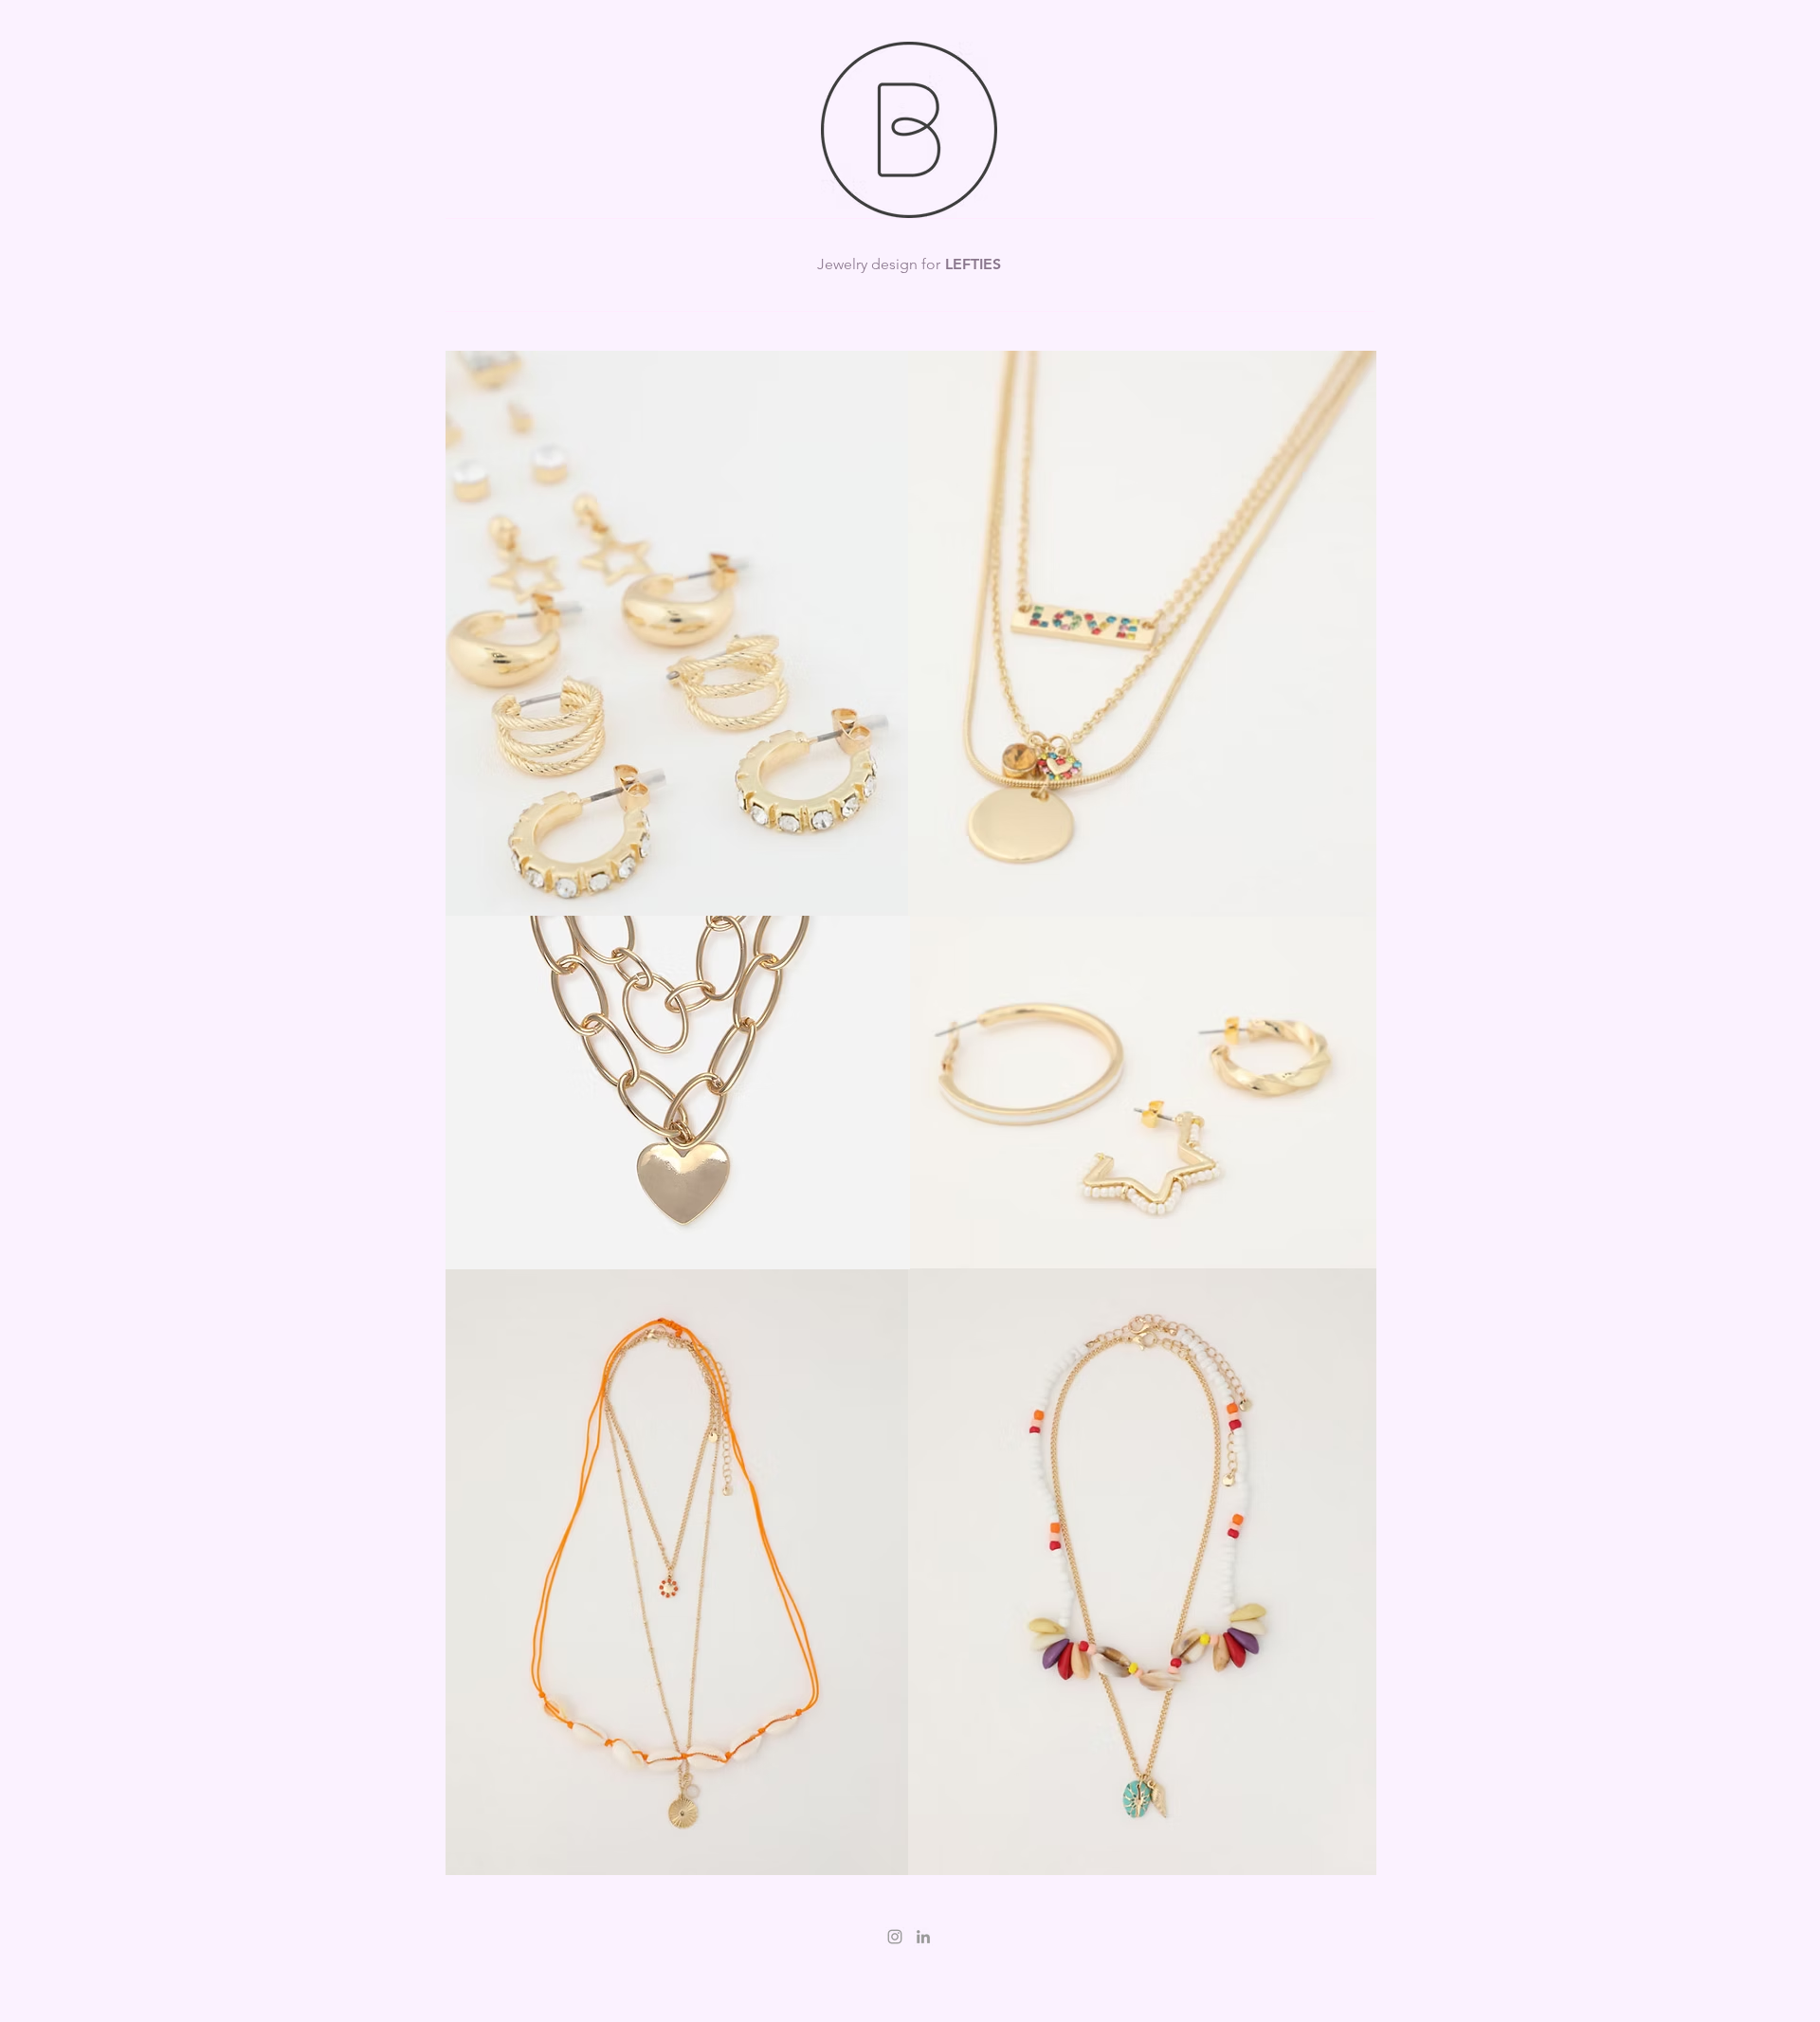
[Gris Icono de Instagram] (895, 1937)
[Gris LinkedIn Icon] (923, 1937)
